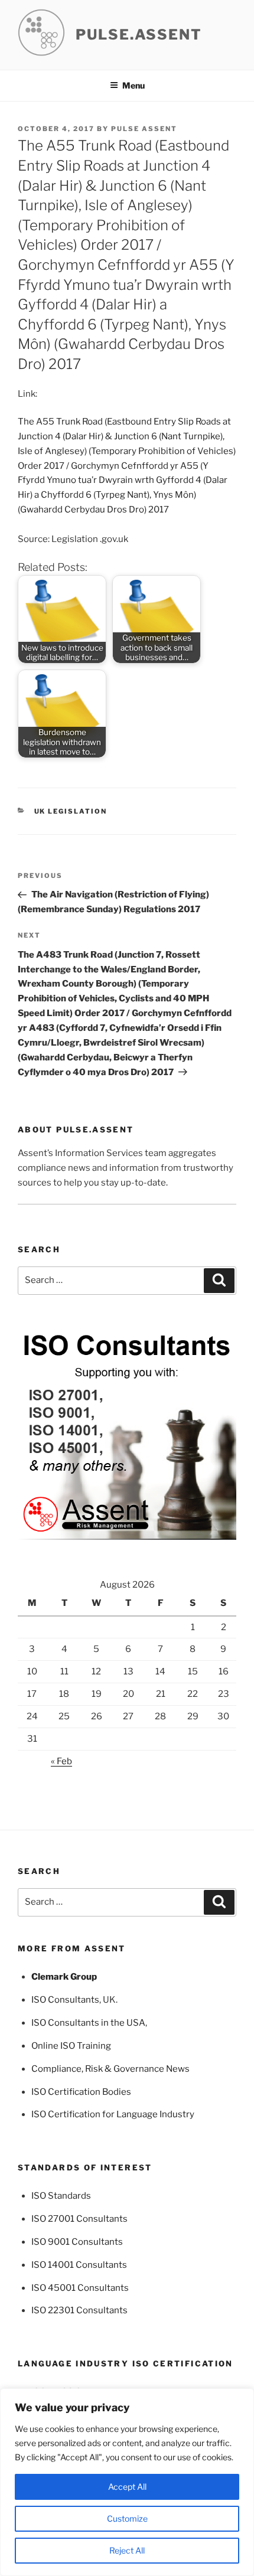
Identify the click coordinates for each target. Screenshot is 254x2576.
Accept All (127, 2487)
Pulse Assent (144, 129)
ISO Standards (61, 2196)
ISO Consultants (65, 2000)
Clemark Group (64, 1977)
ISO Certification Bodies (81, 2092)
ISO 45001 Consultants (80, 2288)
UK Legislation (71, 811)
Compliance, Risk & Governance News (110, 2069)
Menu (133, 85)
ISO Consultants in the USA (88, 2023)
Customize (127, 2518)
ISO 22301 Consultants (79, 2310)
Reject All (127, 2550)
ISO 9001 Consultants (77, 2242)
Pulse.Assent (139, 35)
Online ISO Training (71, 2046)
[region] (127, 2482)
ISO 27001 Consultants (79, 2219)
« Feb (61, 1761)
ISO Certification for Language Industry (113, 2114)
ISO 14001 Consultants (79, 2265)
